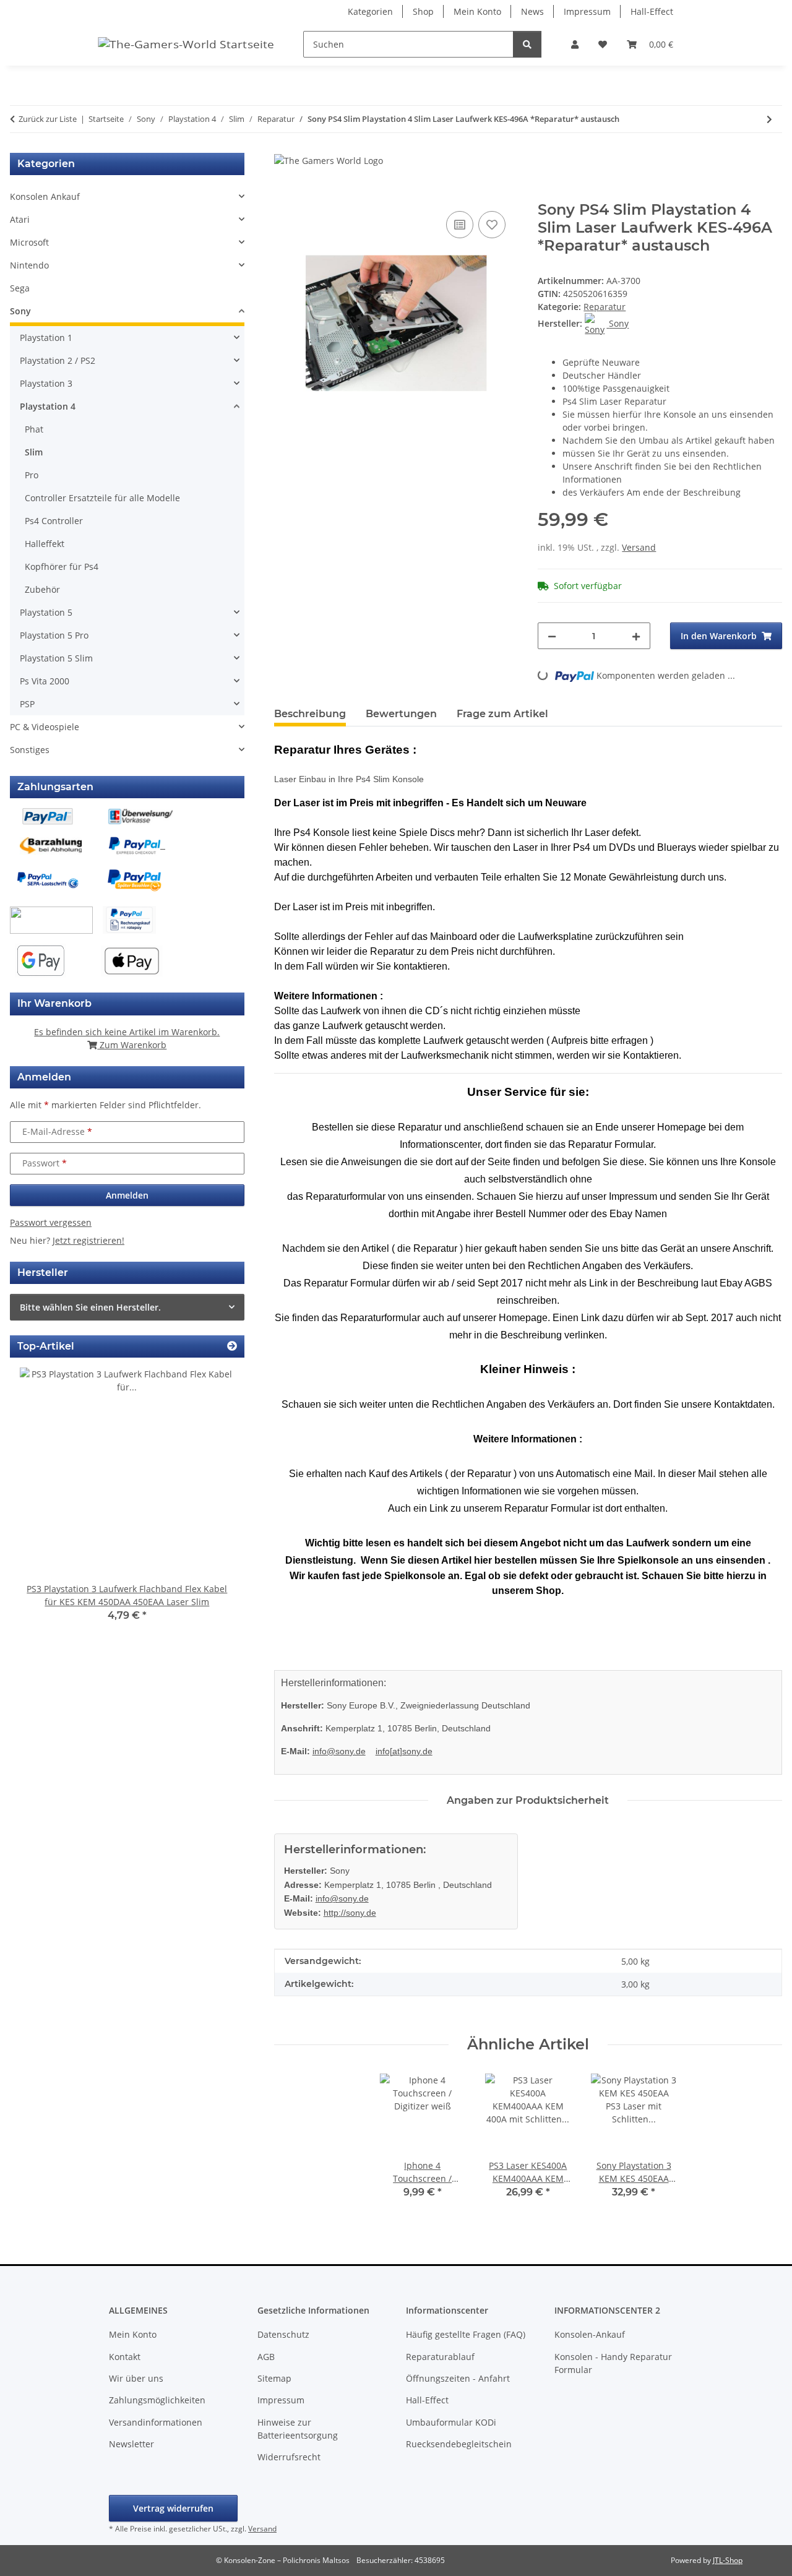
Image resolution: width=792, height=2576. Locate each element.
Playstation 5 (46, 612)
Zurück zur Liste (48, 119)
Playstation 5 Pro (54, 635)
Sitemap (274, 2378)
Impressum (587, 11)
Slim (34, 452)
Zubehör (42, 589)
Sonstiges (30, 750)
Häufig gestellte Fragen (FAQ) (466, 2334)
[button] (575, 44)
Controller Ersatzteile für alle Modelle (102, 498)
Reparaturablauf (440, 2357)
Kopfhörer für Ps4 (62, 566)
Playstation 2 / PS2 (58, 360)
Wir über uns (136, 2378)
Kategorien (370, 11)
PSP (27, 704)
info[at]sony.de (404, 1751)
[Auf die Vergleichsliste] (460, 225)
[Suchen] (527, 44)
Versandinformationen (156, 2422)
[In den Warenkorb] (284, 194)
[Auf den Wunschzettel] (492, 225)
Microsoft (29, 242)
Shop (423, 11)
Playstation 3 (46, 383)
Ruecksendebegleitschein (459, 2444)
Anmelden (127, 1195)
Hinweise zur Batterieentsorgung (298, 2429)
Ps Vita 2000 (45, 681)
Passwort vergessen (51, 1222)
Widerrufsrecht (289, 2457)
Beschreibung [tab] (310, 714)
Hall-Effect (652, 11)
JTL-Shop (728, 2560)
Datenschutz (283, 2334)
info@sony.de (339, 1751)
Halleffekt (45, 544)
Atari (20, 219)
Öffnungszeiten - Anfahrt (458, 2378)
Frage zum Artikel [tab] (502, 714)
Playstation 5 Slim (56, 658)
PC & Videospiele (45, 727)
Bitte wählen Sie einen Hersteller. (90, 1307)
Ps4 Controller (54, 521)
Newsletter (131, 2444)
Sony (20, 311)
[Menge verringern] (552, 636)
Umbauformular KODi (451, 2422)
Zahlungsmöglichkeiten (157, 2400)
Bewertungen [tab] (401, 714)
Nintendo (29, 265)
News (532, 11)
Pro (32, 475)
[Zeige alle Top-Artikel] (232, 1346)
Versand (639, 547)
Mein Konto (477, 11)
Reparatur (605, 307)
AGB (266, 2357)
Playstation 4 (48, 406)
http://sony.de (350, 1913)
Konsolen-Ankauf (590, 2334)
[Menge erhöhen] (636, 636)
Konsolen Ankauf (45, 196)
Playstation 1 (46, 338)
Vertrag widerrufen (173, 2508)
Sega (20, 288)
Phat (34, 429)
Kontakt (125, 2357)
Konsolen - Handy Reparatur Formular (613, 2363)
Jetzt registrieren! (88, 1240)
